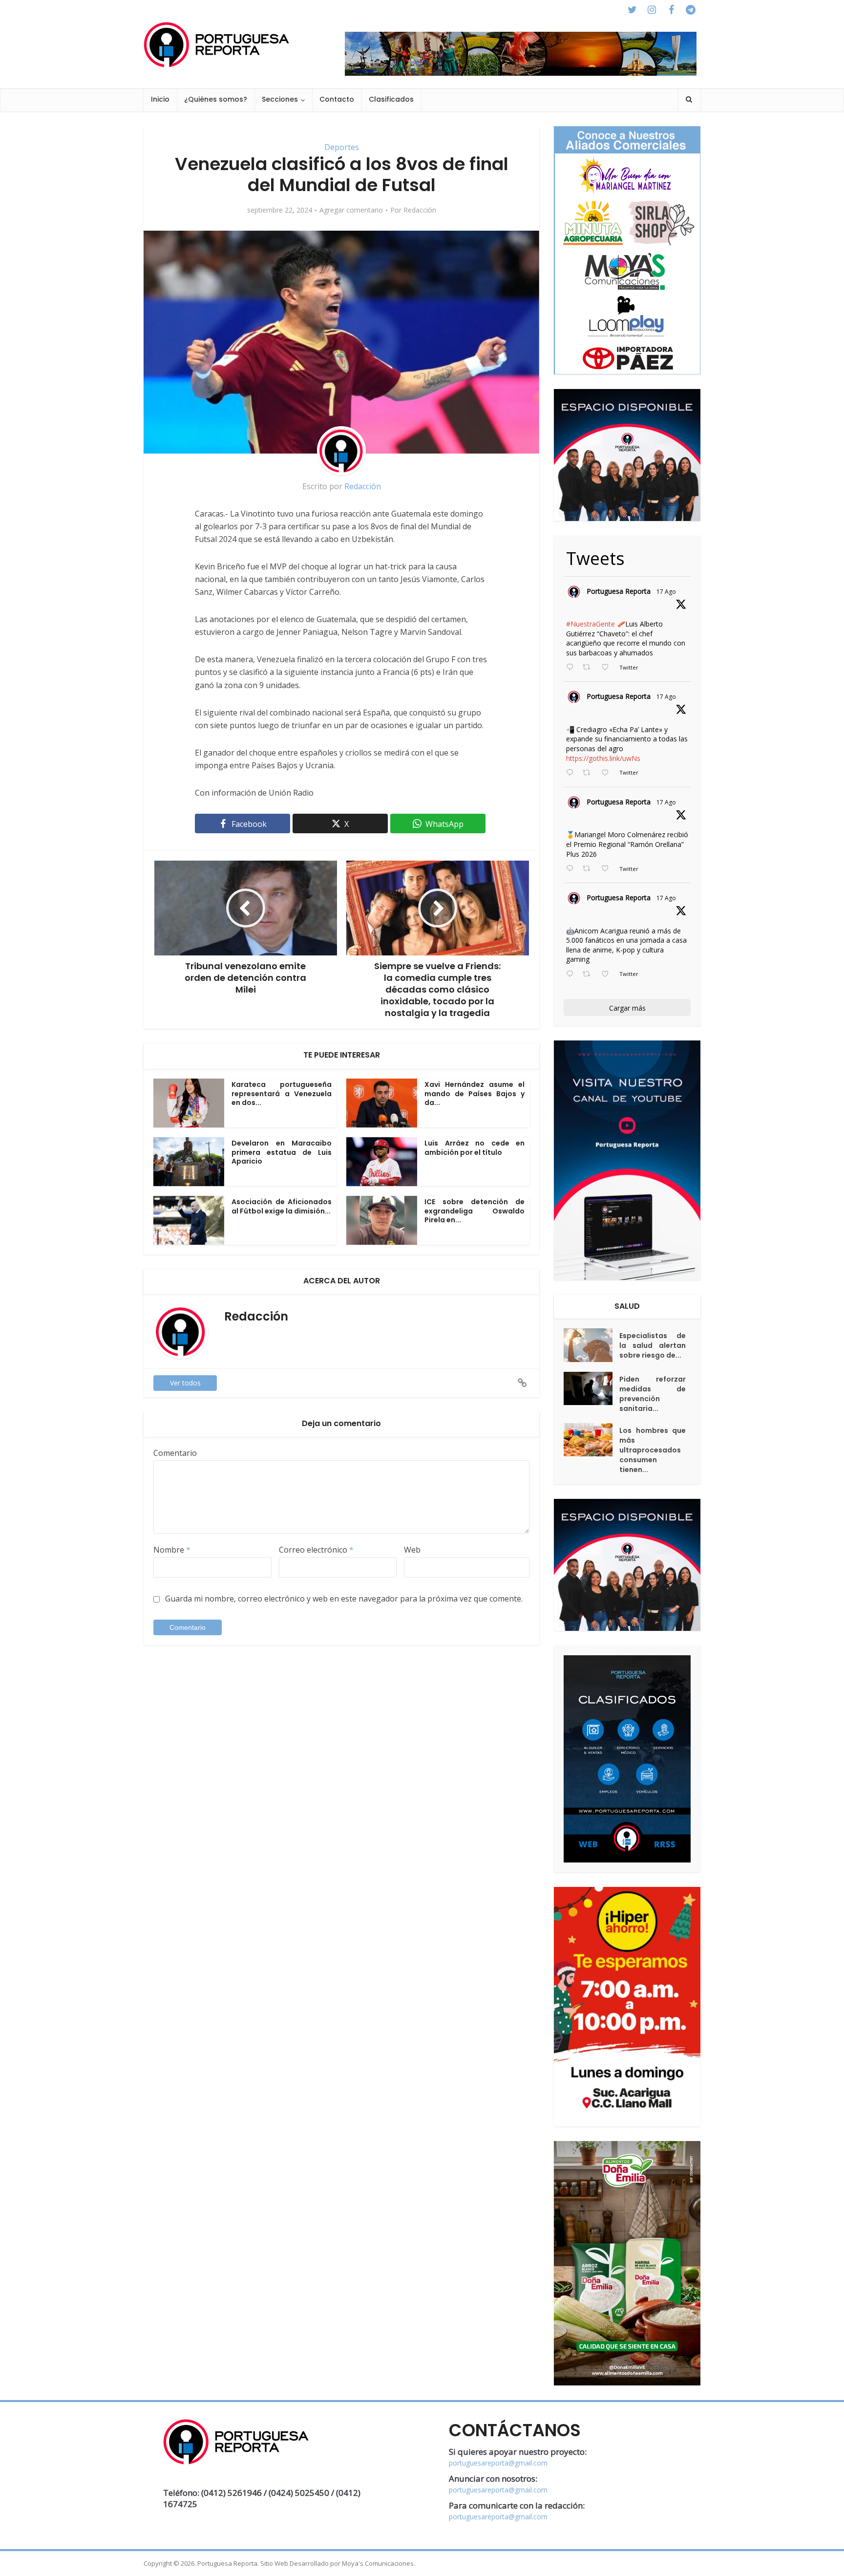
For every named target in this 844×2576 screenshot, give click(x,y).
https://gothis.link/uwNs (603, 758)
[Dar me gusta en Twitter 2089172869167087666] (608, 668)
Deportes (342, 147)
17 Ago (666, 592)
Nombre (172, 1550)
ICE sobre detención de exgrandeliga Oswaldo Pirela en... (475, 1211)
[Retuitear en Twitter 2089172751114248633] (589, 869)
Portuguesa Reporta (619, 591)
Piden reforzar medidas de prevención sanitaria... (653, 1394)
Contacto (337, 99)
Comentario (175, 1453)
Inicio (160, 99)
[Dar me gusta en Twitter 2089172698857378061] (608, 974)
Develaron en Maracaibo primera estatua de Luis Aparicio (282, 1152)
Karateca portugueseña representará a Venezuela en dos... (282, 1094)
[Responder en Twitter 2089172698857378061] (572, 974)
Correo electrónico (316, 1550)
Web (412, 1550)
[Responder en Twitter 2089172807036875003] (572, 773)
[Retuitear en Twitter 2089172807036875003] (589, 773)
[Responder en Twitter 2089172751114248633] (572, 869)
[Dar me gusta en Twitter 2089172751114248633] (608, 869)
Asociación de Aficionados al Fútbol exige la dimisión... (282, 1206)
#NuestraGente (591, 624)
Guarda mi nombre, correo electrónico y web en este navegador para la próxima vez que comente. (344, 1599)
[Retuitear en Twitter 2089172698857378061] (589, 974)
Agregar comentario (351, 210)
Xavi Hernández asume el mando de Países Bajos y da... (475, 1094)
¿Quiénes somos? (216, 99)
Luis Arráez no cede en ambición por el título (475, 1148)
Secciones (280, 99)
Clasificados (391, 99)
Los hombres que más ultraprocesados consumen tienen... (653, 1450)
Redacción (420, 210)
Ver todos (185, 1383)
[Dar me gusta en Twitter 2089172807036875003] (608, 773)
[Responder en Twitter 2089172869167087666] (572, 668)
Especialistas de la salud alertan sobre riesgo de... (653, 1345)
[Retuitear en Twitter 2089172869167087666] (589, 668)
